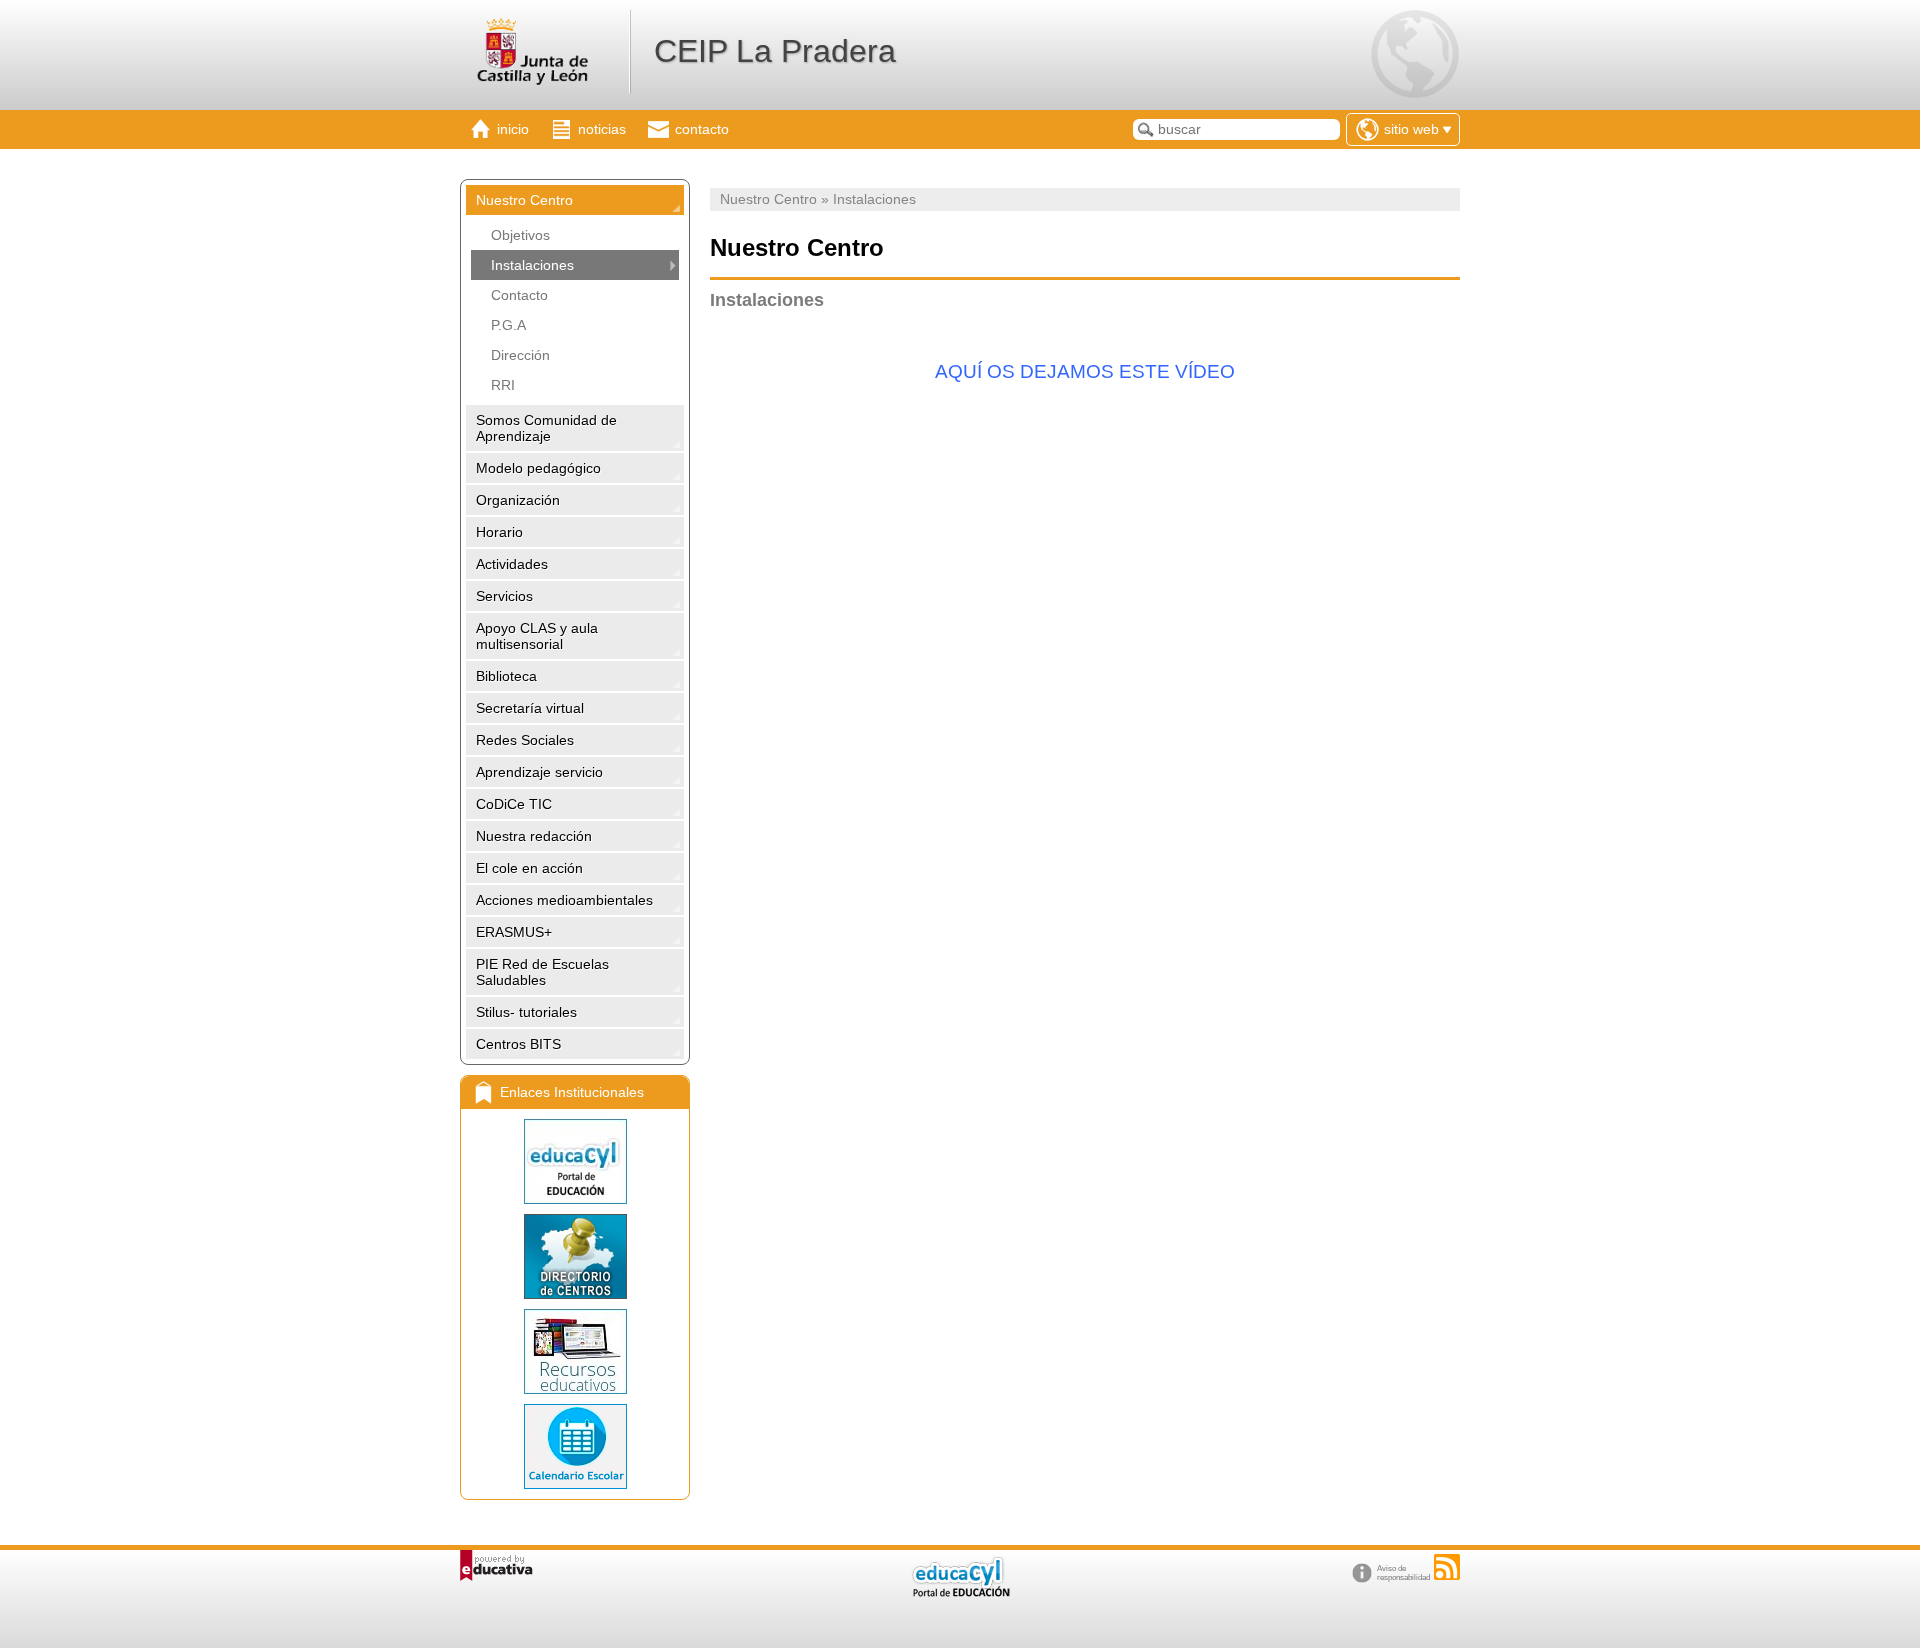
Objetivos (520, 235)
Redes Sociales (525, 740)
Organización (518, 500)
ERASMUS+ (514, 932)
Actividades (512, 564)
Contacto (519, 295)
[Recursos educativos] (575, 1351)
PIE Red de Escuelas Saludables (542, 972)
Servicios (504, 596)
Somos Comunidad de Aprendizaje (546, 428)
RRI (503, 385)
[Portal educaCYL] (575, 1161)
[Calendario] (575, 1446)
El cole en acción (529, 868)
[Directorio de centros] (575, 1256)
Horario (499, 532)
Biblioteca (506, 676)
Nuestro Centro (524, 200)
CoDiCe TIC (514, 804)
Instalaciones (532, 265)
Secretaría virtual (530, 708)
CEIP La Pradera (775, 51)
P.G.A (508, 325)
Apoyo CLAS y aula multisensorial (537, 636)
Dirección (520, 355)
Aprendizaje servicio (539, 772)
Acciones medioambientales (564, 900)
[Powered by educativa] (496, 1565)
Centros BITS (518, 1044)
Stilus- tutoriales (526, 1012)
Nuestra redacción (534, 836)
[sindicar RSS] (1447, 1567)
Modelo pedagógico (538, 468)
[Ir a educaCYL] (960, 1592)
